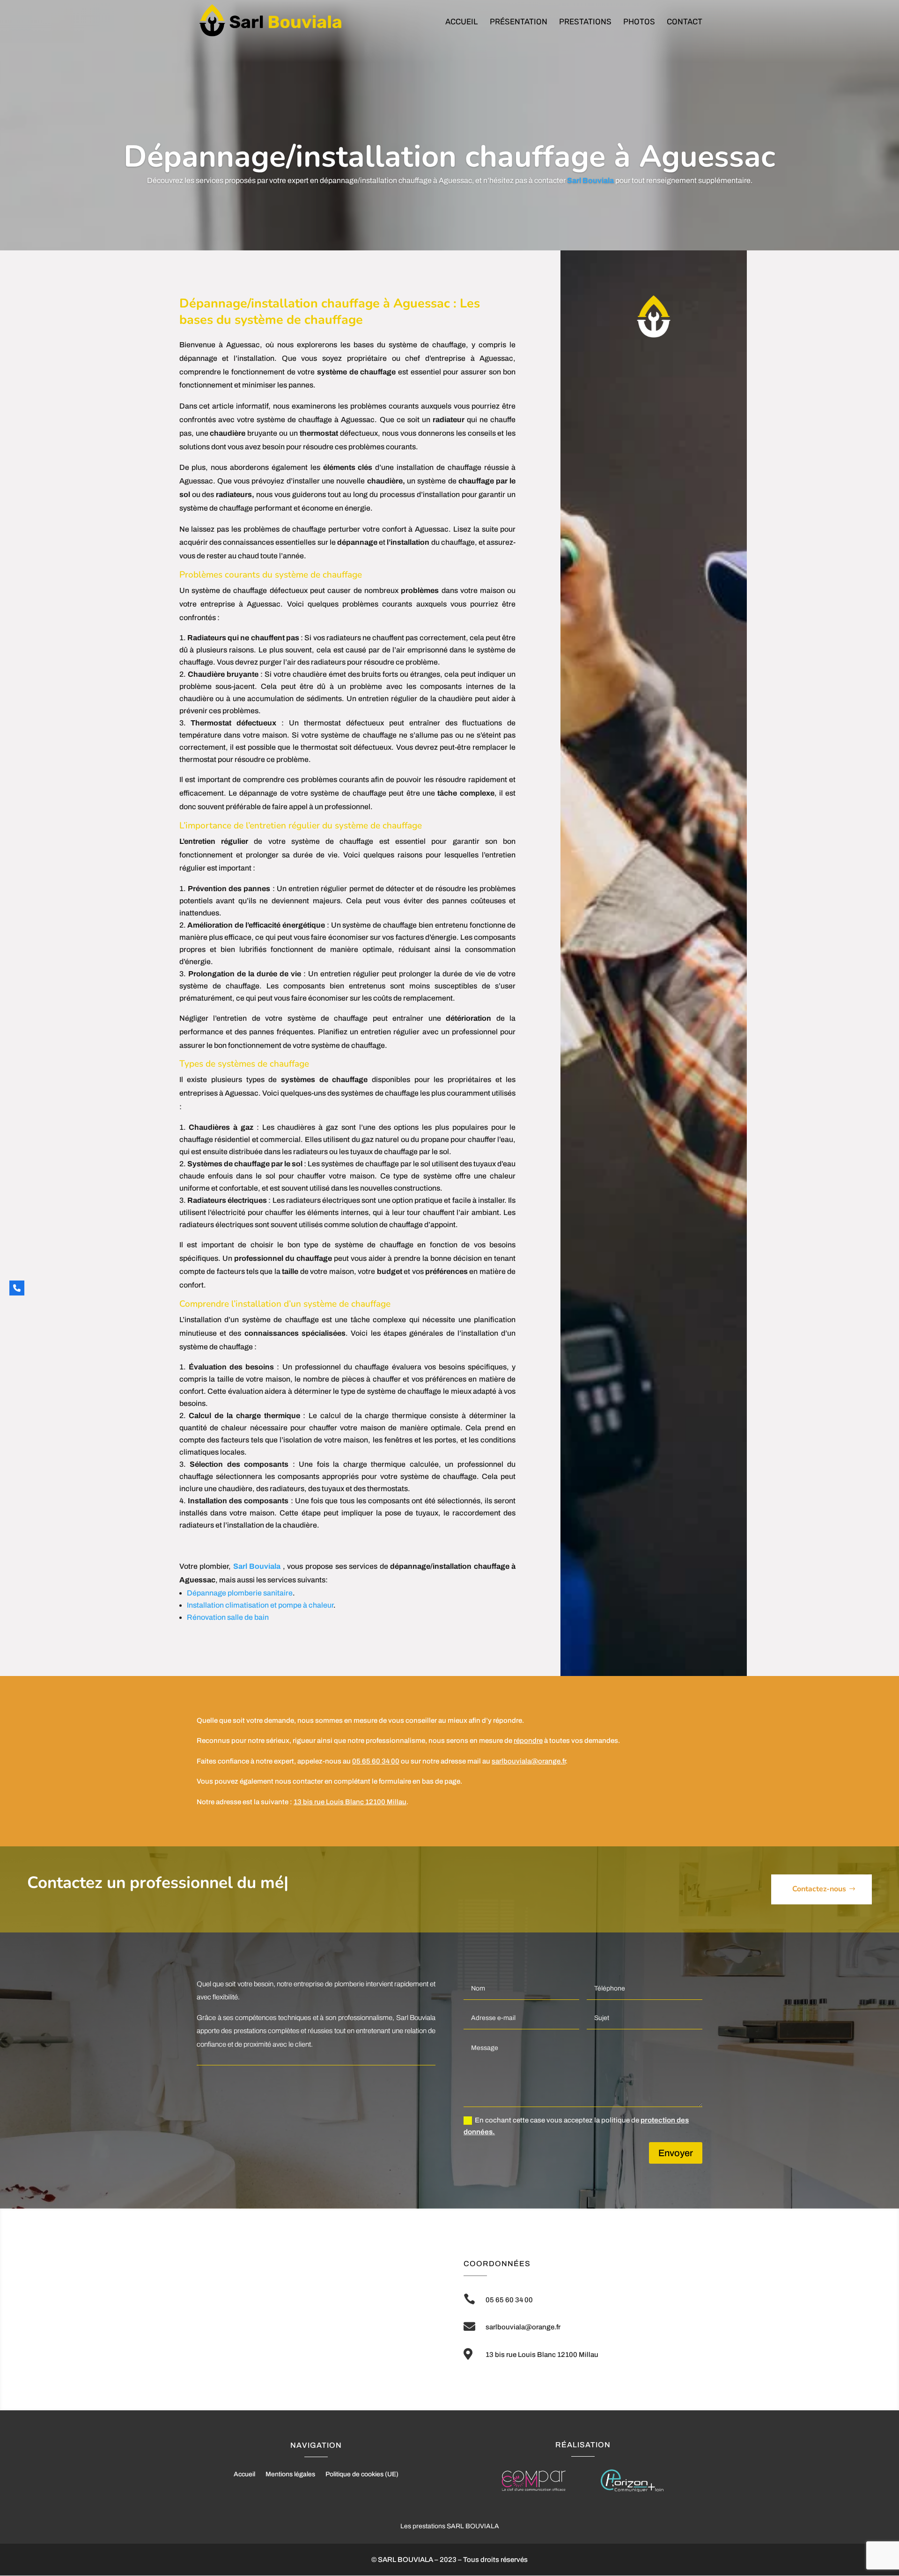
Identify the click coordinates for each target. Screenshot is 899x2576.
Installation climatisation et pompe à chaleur (260, 1605)
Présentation (519, 22)
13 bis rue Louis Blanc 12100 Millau (350, 1802)
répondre (528, 1741)
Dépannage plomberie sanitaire (240, 1593)
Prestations (585, 22)
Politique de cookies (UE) (362, 2474)
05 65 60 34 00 (376, 1761)
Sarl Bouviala (257, 1566)
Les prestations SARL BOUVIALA (450, 2526)
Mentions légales (290, 2474)
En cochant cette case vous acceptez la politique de (576, 2126)
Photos (639, 22)
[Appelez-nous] (17, 1288)
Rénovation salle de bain (228, 1617)
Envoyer (676, 2153)
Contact (685, 22)
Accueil (462, 22)
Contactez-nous (819, 1889)
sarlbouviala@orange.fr (529, 1761)
